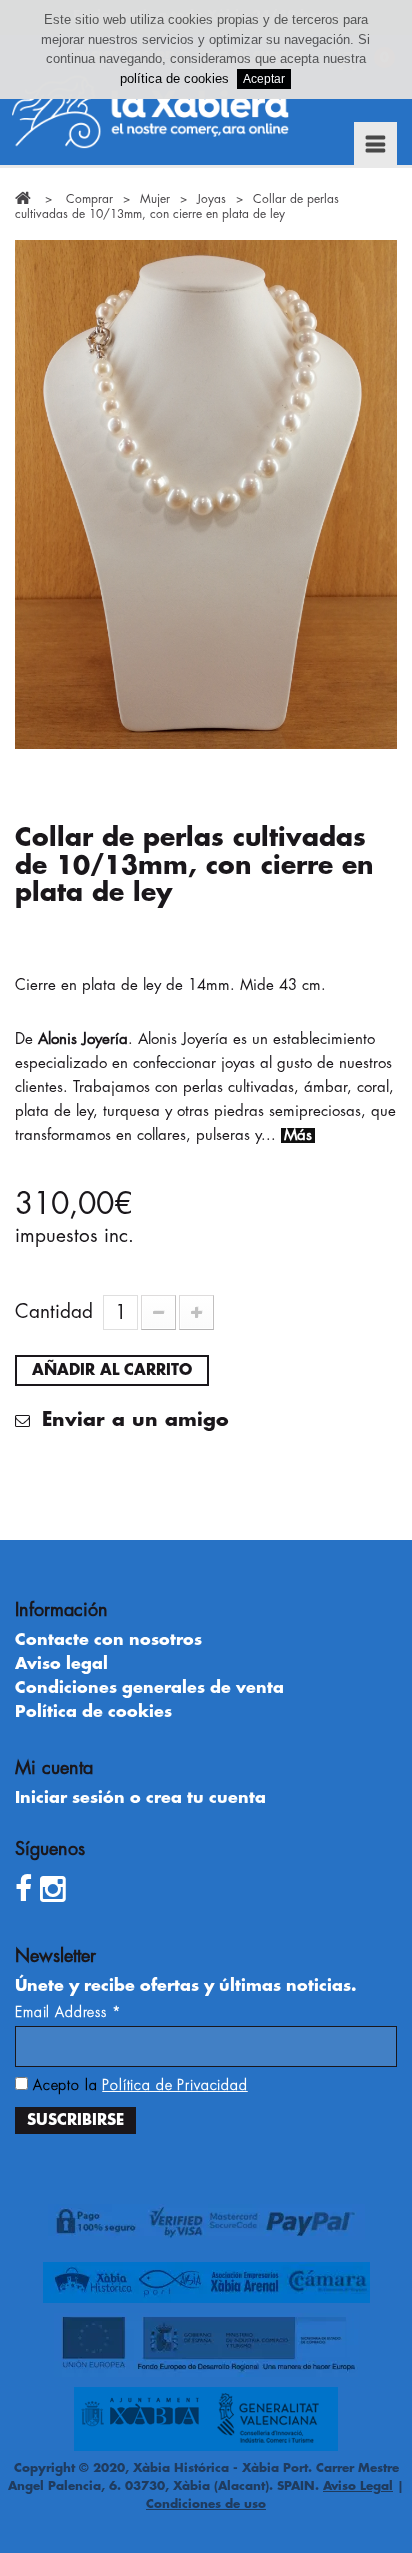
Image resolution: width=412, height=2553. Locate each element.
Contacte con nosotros (108, 1640)
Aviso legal (61, 1664)
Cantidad (54, 1311)
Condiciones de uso (206, 2504)
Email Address (68, 2012)
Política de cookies (93, 1712)
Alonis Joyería (83, 1039)
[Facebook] (23, 1890)
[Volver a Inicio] (23, 198)
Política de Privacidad (174, 2085)
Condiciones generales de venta (149, 1688)
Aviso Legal (358, 2486)
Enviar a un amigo (132, 1420)
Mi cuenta (54, 1768)
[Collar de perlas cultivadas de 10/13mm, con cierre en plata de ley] (206, 494)
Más (298, 1135)
